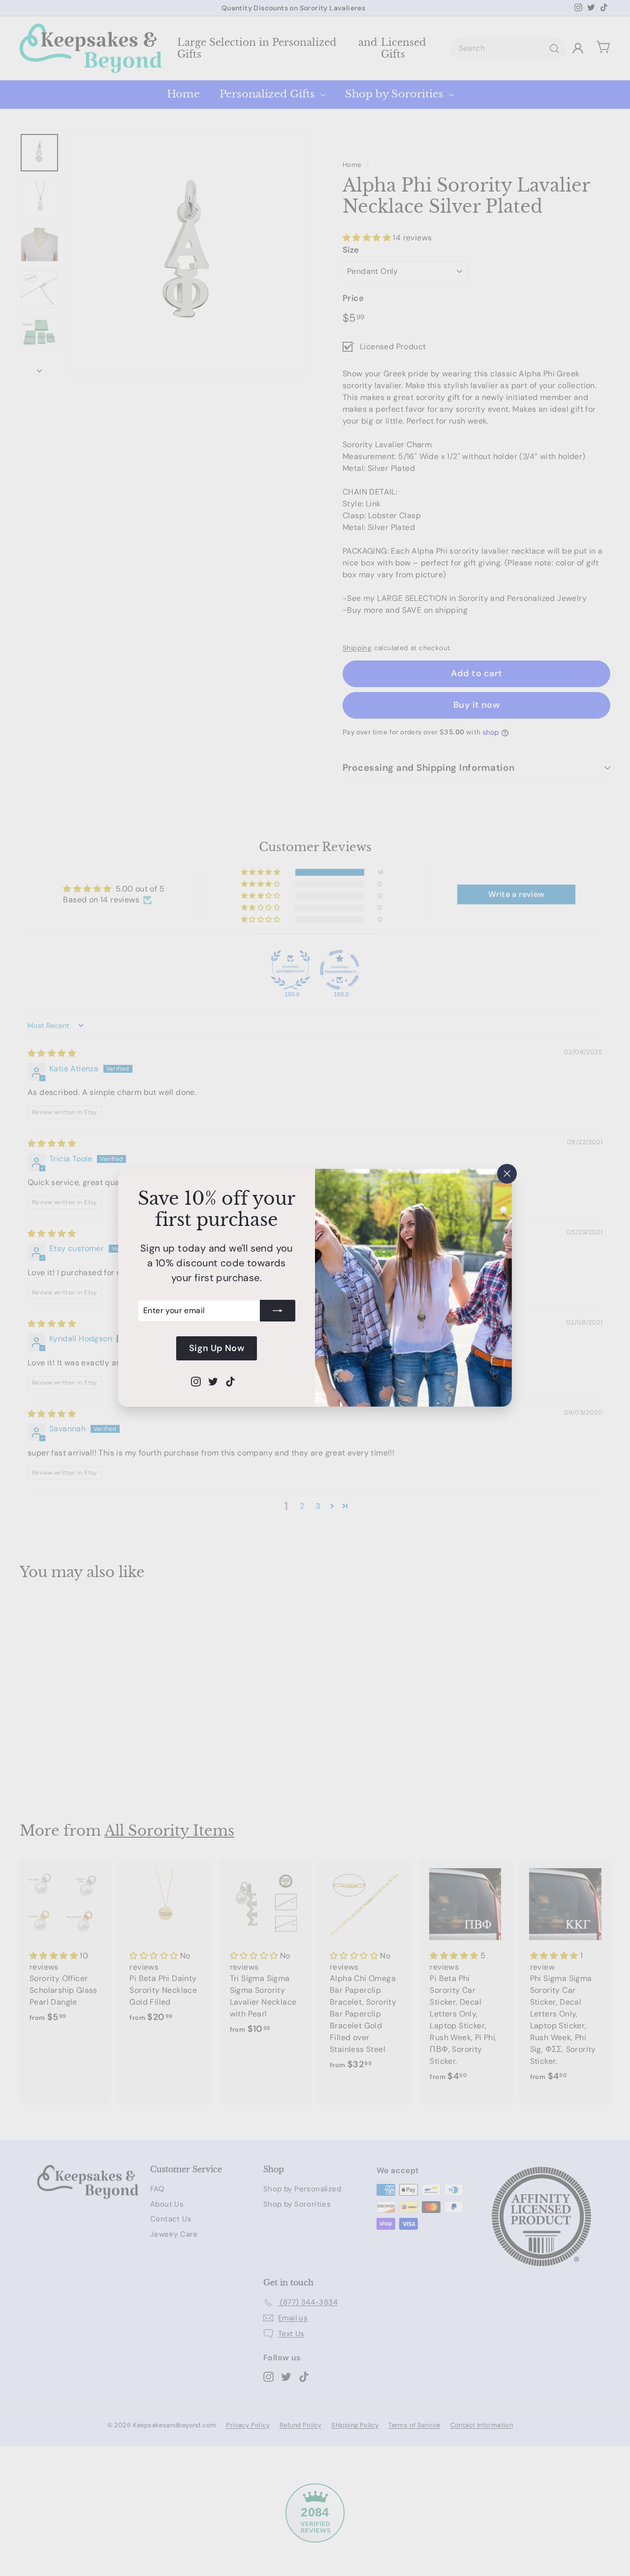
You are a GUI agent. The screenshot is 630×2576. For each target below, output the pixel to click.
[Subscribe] (278, 1311)
